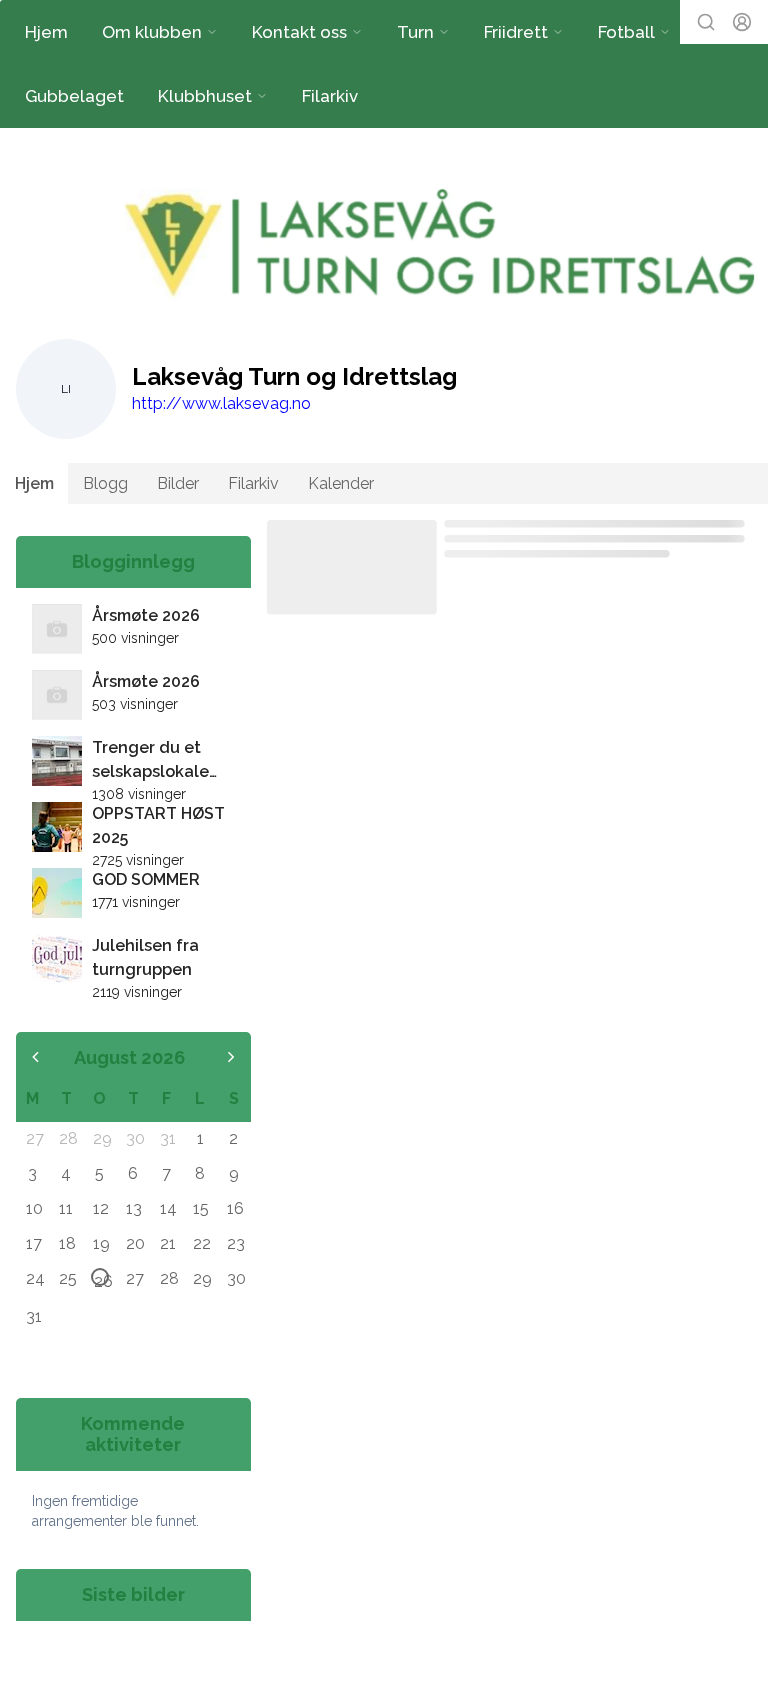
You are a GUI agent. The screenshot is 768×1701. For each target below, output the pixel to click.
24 (34, 1278)
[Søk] (706, 22)
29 (101, 1138)
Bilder (178, 483)
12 (101, 1208)
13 (134, 1208)
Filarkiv (330, 96)
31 (168, 1138)
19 (101, 1243)
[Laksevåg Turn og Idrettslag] (443, 245)
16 (235, 1208)
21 (168, 1243)
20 (134, 1243)
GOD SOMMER (146, 879)
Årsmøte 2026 (146, 615)
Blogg (105, 483)
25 (67, 1278)
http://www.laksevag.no (221, 403)
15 (201, 1208)
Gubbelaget (74, 96)
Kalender (341, 483)
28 (67, 1138)
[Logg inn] (742, 22)
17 (34, 1243)
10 (34, 1208)
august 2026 (129, 1057)
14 (168, 1208)
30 (134, 1138)
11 (66, 1208)
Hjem (46, 32)
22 (201, 1243)
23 (235, 1243)
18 (67, 1243)
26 (101, 1279)
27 (34, 1138)
